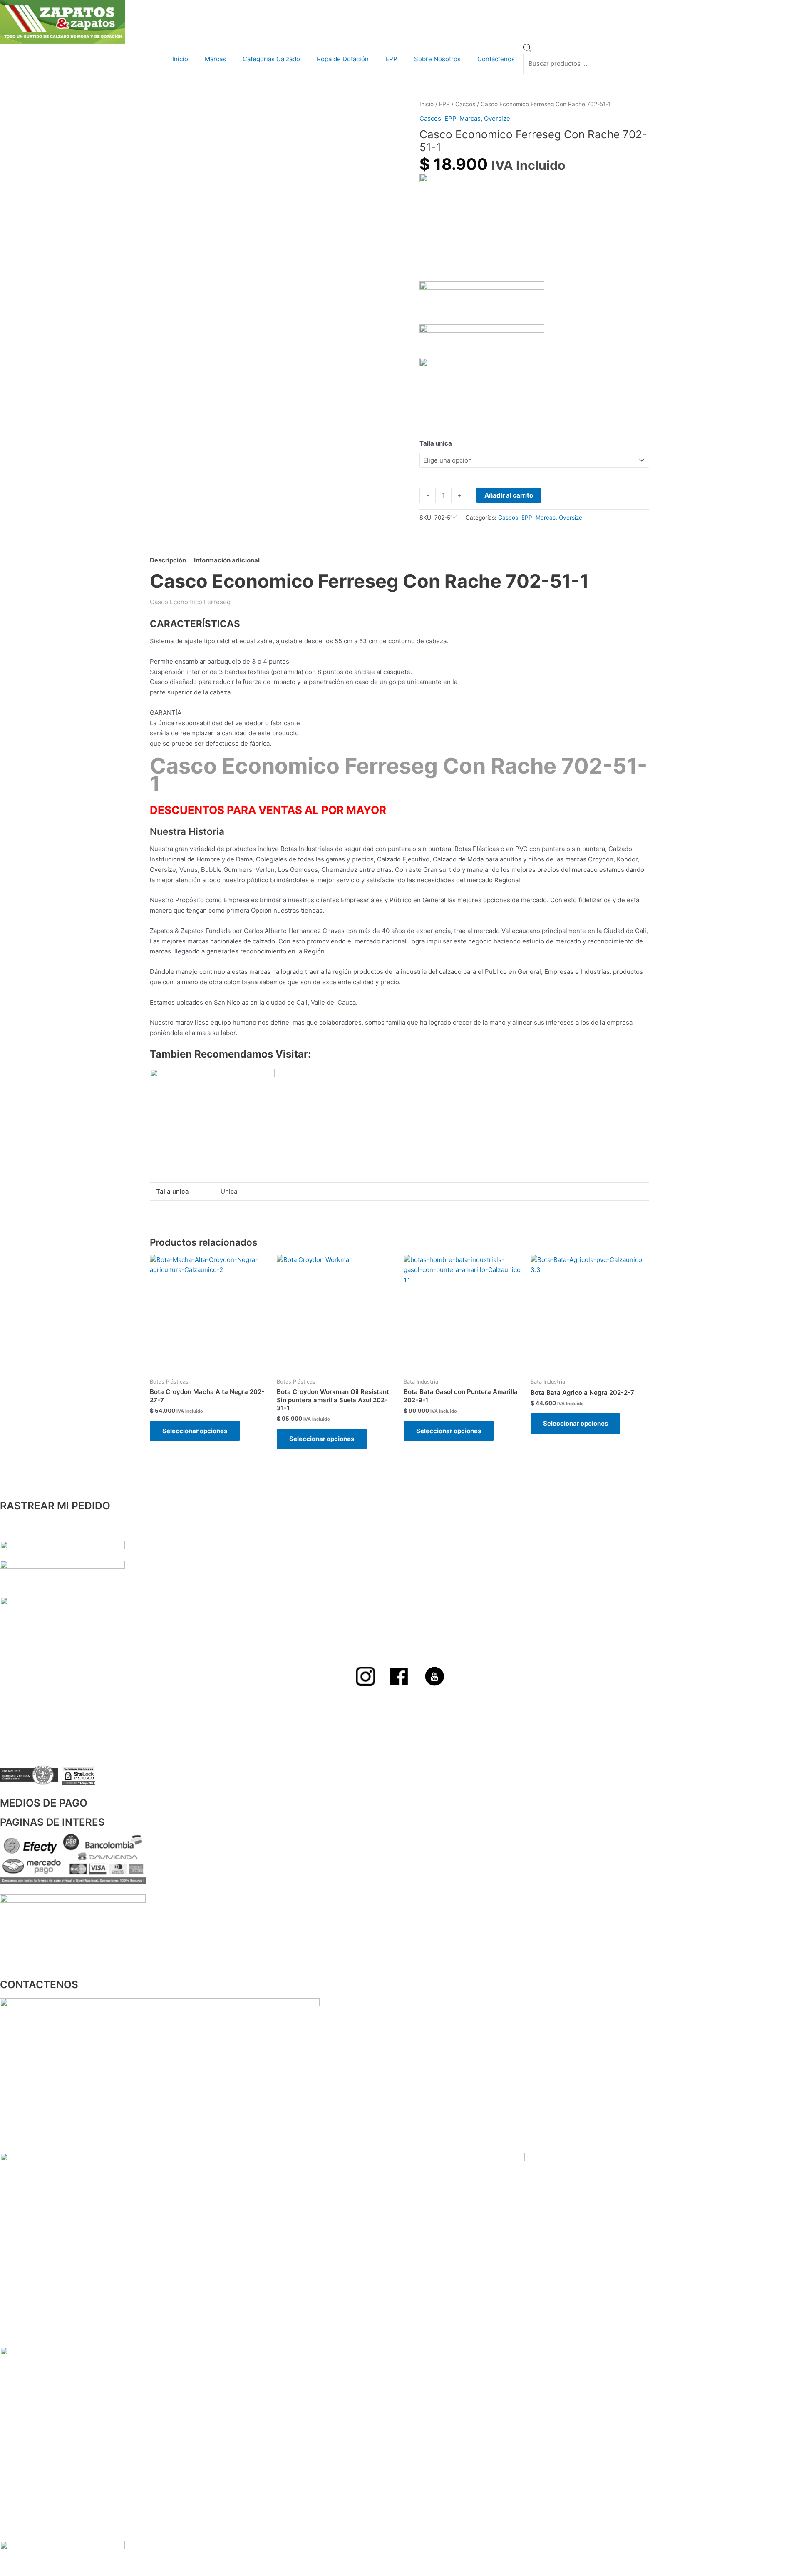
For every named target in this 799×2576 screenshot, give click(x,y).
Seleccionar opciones (195, 1431)
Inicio (180, 59)
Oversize (497, 118)
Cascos (465, 104)
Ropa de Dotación (343, 59)
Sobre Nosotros (437, 59)
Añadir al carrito (509, 495)
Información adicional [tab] (227, 560)
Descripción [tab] (168, 560)
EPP (391, 59)
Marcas (215, 59)
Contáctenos (496, 59)
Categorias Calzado (271, 59)
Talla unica (436, 443)
